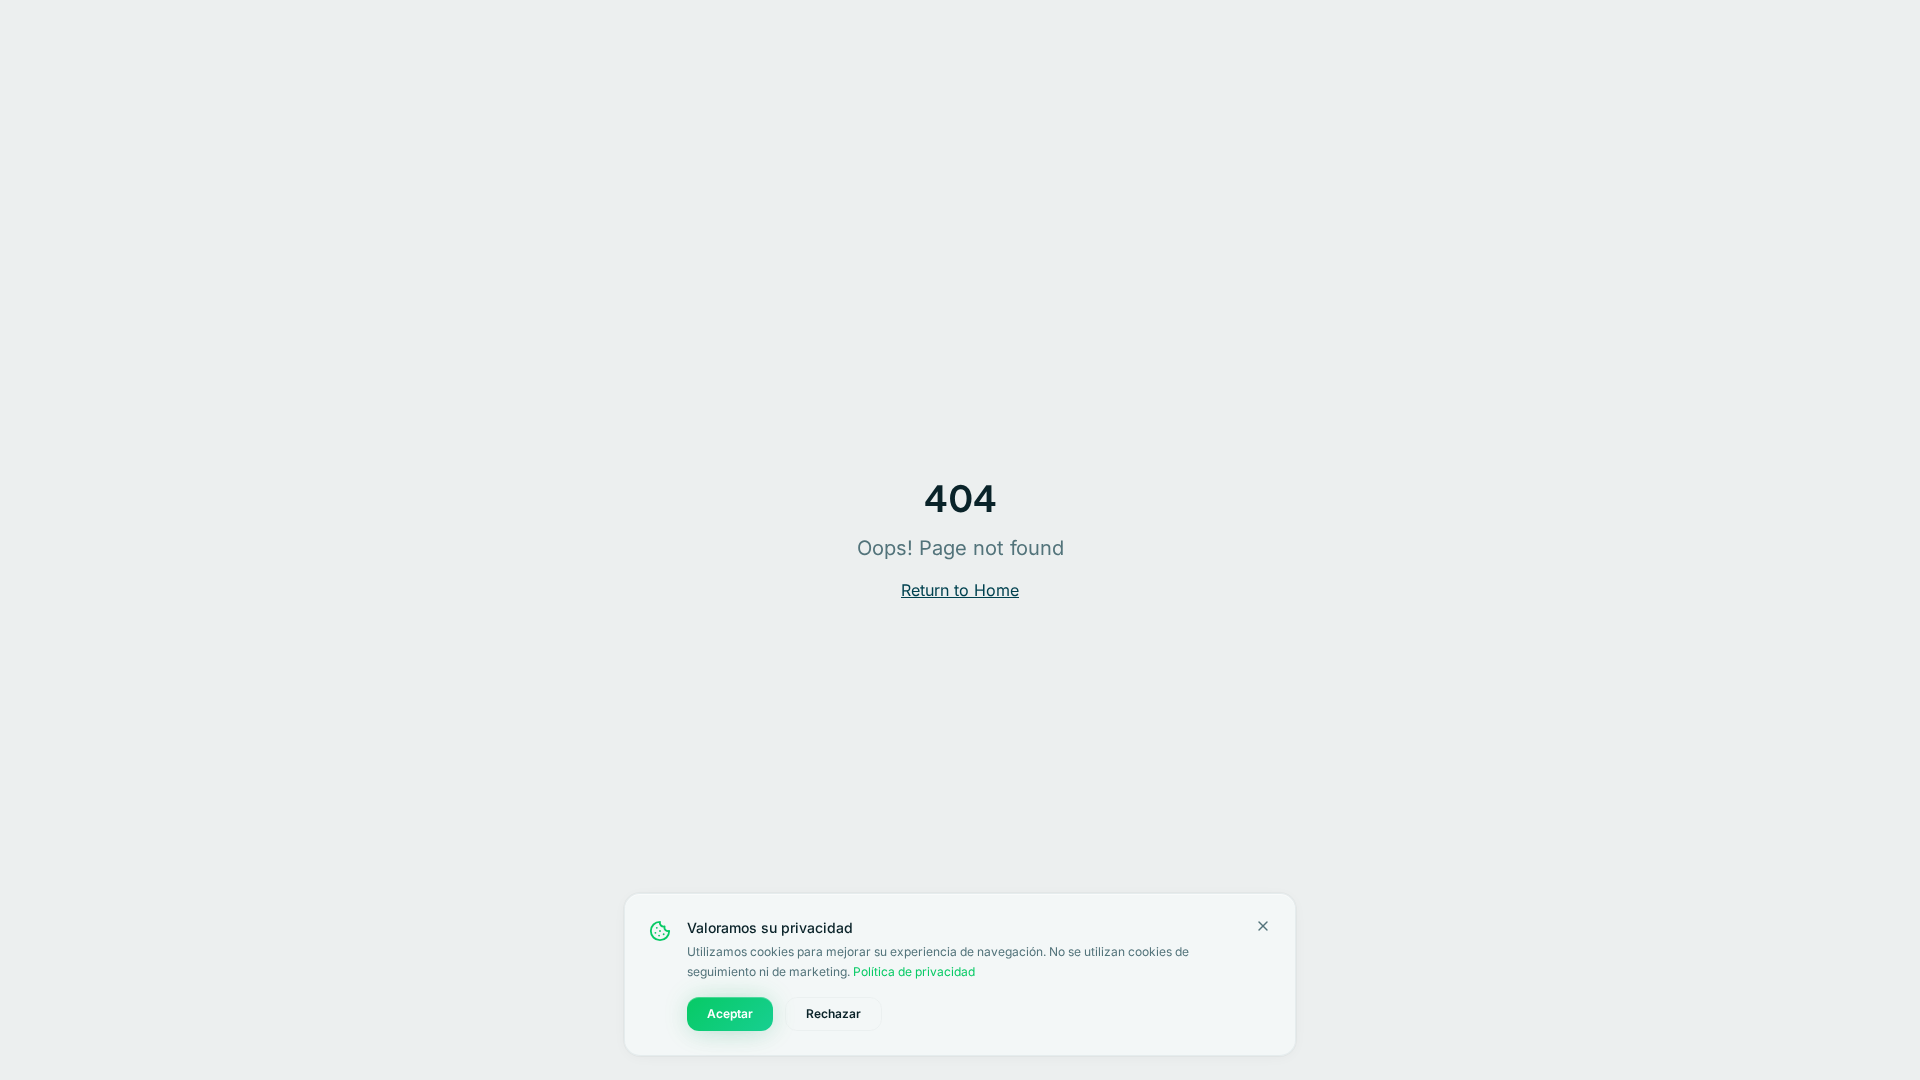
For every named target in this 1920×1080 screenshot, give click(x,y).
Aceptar (730, 1013)
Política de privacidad (914, 971)
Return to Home (960, 590)
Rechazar (833, 1013)
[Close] (1263, 926)
